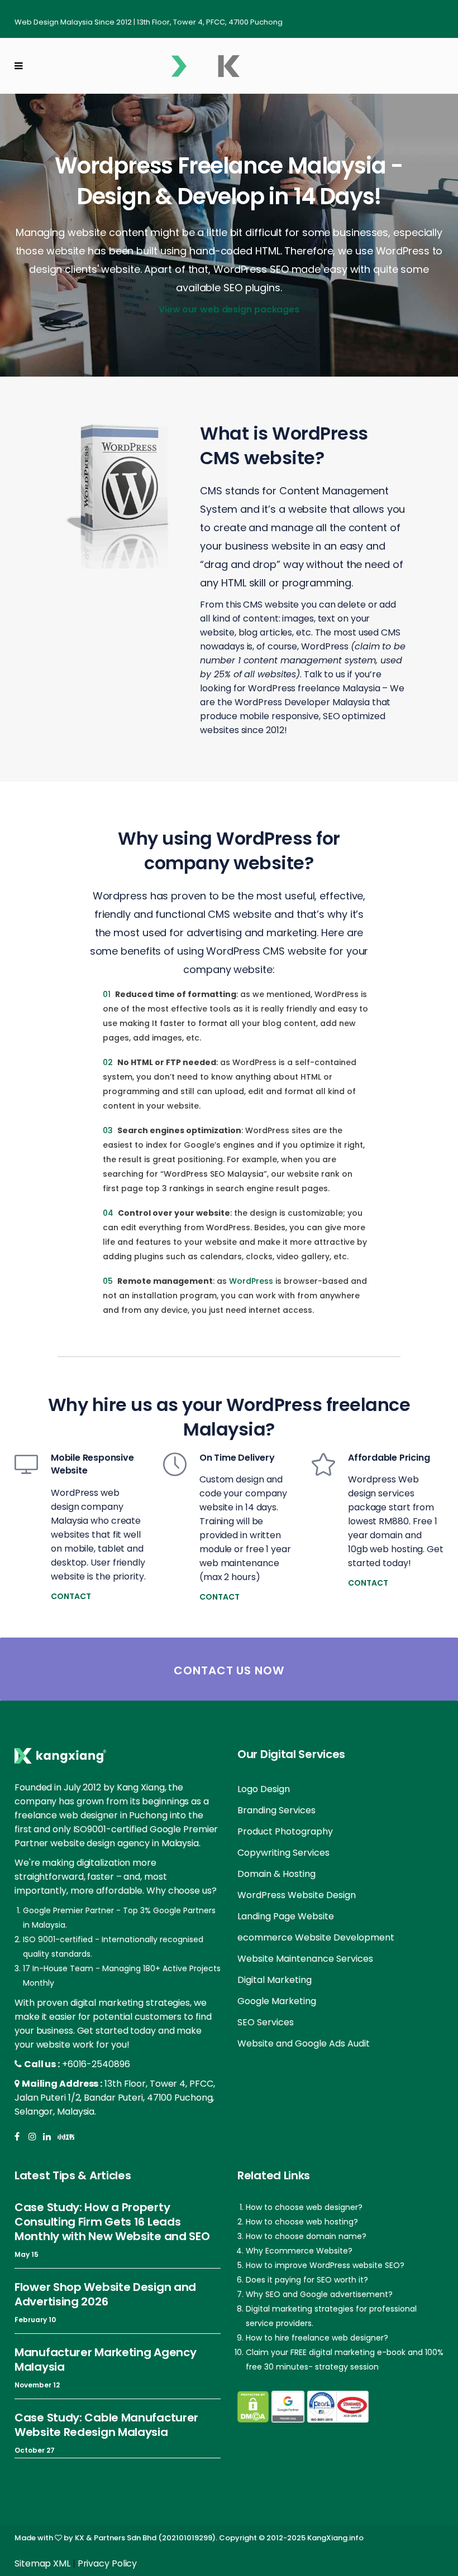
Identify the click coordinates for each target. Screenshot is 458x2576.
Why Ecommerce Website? (299, 2251)
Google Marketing (277, 2001)
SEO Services (266, 2022)
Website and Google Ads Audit (304, 2043)
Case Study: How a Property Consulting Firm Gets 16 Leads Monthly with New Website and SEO (112, 2222)
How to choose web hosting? (302, 2222)
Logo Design (264, 1789)
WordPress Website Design (297, 1895)
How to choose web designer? (304, 2207)
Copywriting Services (283, 1853)
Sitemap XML (42, 2563)
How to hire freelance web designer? (317, 2338)
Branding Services (276, 1810)
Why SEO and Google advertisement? (319, 2294)
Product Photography (285, 1831)
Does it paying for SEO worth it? (307, 2280)
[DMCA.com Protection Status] (253, 2407)
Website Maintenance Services (305, 1959)
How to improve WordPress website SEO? (325, 2265)
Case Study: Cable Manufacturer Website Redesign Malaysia (106, 2425)
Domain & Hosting (276, 1874)
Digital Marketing (275, 1980)
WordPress (251, 1281)
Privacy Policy (108, 2563)
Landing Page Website (286, 1916)
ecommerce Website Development (316, 1937)
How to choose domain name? (306, 2236)
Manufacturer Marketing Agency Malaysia (105, 2360)
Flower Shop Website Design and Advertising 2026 (105, 2294)
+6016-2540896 (96, 2064)
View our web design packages (229, 309)
